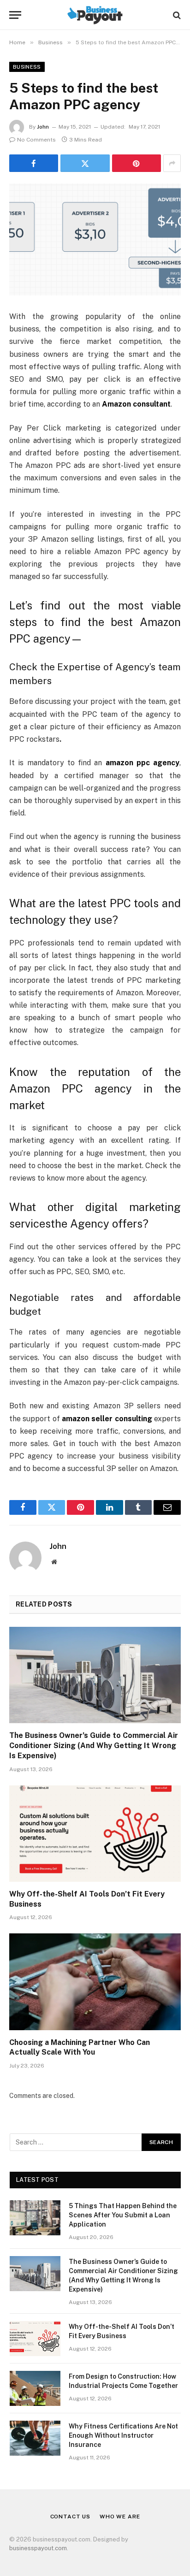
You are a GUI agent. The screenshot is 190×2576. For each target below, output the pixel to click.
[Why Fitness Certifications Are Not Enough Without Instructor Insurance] (35, 2438)
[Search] (176, 15)
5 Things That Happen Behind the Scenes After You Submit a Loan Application (123, 2215)
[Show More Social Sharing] (172, 163)
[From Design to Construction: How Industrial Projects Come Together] (35, 2388)
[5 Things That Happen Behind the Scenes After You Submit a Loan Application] (35, 2218)
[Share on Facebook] (34, 163)
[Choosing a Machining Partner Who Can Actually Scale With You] (95, 1982)
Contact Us (70, 2517)
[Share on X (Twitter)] (85, 163)
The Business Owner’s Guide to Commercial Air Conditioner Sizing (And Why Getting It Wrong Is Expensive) (94, 1746)
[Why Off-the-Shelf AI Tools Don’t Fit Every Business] (95, 1834)
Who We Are (120, 2517)
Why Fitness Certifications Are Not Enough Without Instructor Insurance (123, 2435)
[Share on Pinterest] (137, 163)
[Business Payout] (95, 15)
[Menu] (15, 15)
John (43, 127)
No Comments (36, 140)
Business (27, 67)
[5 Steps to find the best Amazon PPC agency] (95, 239)
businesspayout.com (38, 2548)
